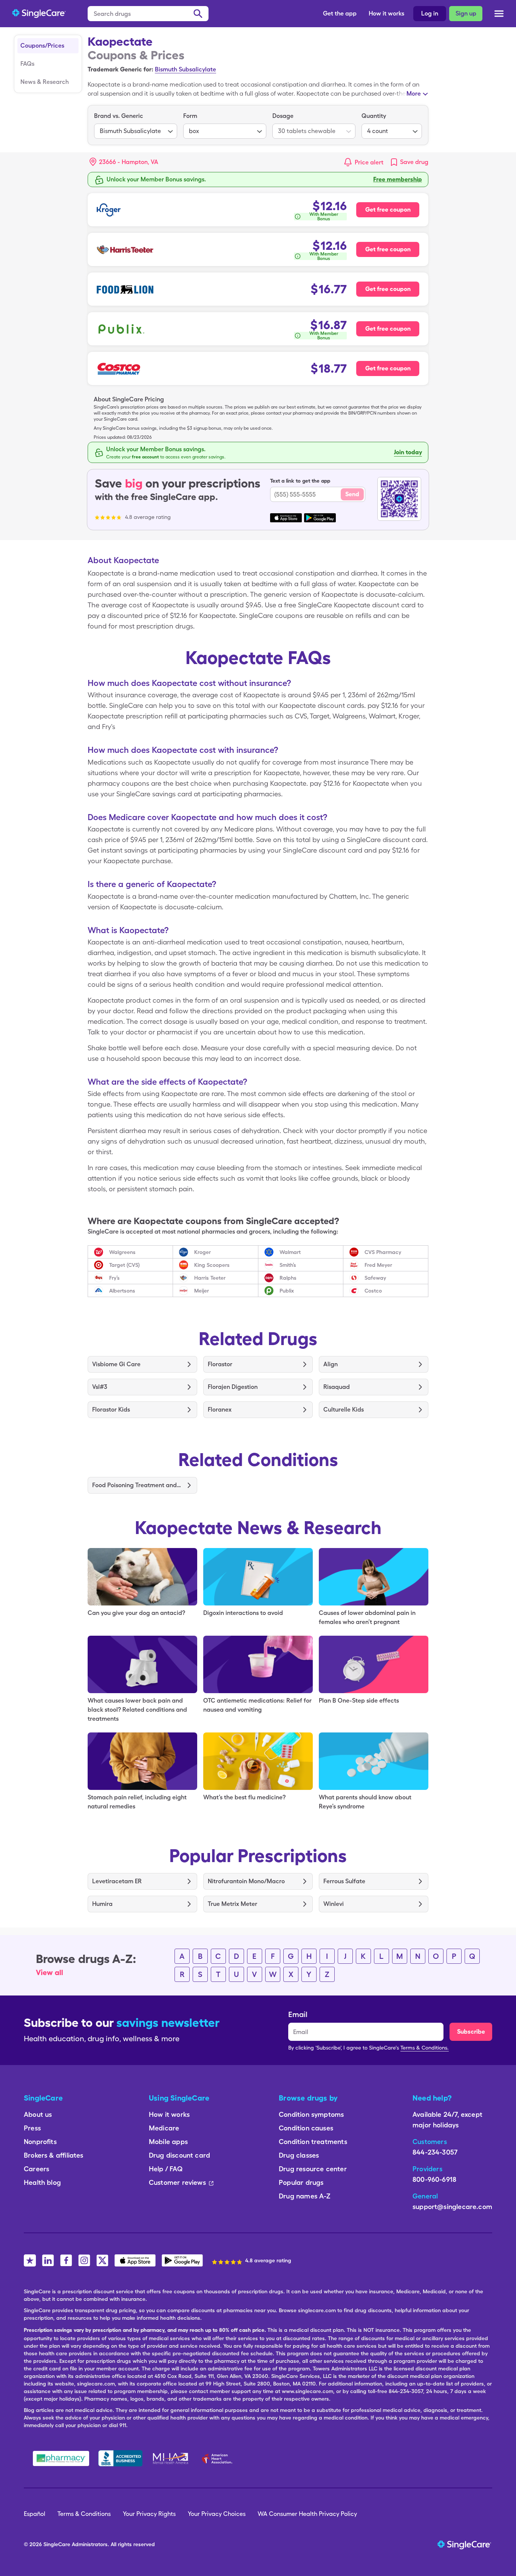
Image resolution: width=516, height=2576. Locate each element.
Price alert (369, 162)
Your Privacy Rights (149, 2514)
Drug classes (299, 2155)
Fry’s (114, 1278)
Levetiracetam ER (117, 1881)
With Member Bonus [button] (324, 217)
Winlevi (334, 1904)
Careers (36, 2169)
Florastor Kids (111, 1410)
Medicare (164, 2128)
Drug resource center (313, 2169)
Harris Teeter (210, 1278)
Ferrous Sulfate (344, 1881)
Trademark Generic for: (121, 69)
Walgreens (122, 1252)
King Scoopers (212, 1265)
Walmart (290, 1252)
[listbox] (136, 125)
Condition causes (306, 2128)
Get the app (340, 13)
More (414, 94)
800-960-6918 (434, 2179)
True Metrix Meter (233, 1904)
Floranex (220, 1410)
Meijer (202, 1291)
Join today (408, 452)
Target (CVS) (124, 1265)
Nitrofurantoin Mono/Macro (246, 1881)
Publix (287, 1291)
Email (298, 2014)
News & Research (45, 82)
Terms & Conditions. (425, 2048)
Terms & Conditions (84, 2514)
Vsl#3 (100, 1387)
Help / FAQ (166, 2169)
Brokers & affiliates (54, 2155)
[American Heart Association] (219, 2458)
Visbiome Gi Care (116, 1364)
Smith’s (288, 1265)
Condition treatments (313, 2142)
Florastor (220, 1364)
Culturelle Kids (344, 1410)
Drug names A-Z (305, 2196)
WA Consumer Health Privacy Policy (307, 2514)
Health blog (42, 2182)
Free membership (398, 179)
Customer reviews (177, 2182)
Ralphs (288, 1278)
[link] (409, 162)
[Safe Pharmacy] (61, 2458)
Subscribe (471, 2032)
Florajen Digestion (233, 1387)
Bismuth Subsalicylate (185, 69)
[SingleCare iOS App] (135, 2260)
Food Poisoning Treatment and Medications (137, 1485)
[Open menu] (499, 14)
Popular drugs (301, 2182)
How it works (386, 13)
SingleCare (57, 2544)
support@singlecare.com (452, 2207)
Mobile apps (168, 2142)
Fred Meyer (378, 1265)
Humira (102, 1904)
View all (49, 1972)
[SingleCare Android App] (182, 2260)
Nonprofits (40, 2142)
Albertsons (122, 1291)
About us (38, 2114)
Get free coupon (388, 210)
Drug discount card (179, 2155)
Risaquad (337, 1387)
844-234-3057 (435, 2152)
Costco (373, 1291)
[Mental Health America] (171, 2458)
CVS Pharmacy (383, 1252)
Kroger (202, 1252)
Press (32, 2128)
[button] (124, 162)
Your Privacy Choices (217, 2514)
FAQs (27, 64)
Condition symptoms (311, 2114)
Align (331, 1364)
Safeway (375, 1278)
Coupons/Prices (42, 46)
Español (35, 2514)
